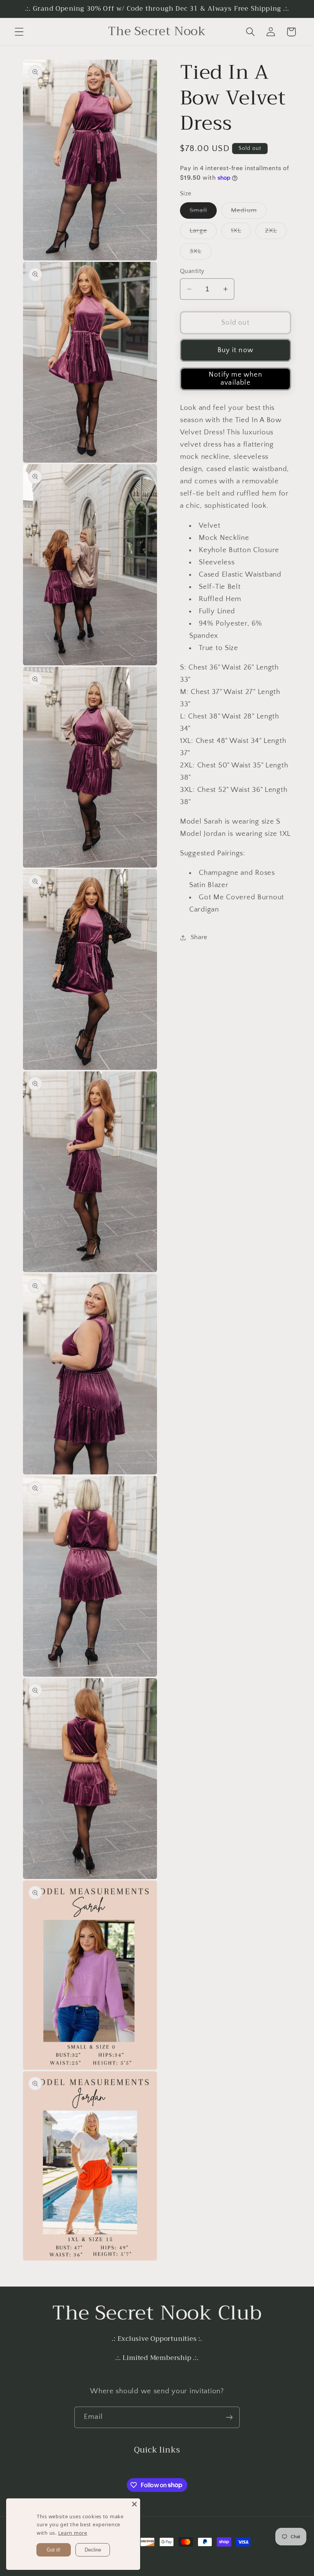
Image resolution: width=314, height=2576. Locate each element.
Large (203, 233)
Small (203, 213)
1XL (241, 233)
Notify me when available (235, 379)
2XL (276, 233)
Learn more (73, 2533)
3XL (200, 254)
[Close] (134, 2504)
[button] (19, 32)
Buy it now (235, 350)
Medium (249, 213)
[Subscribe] (229, 2417)
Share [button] (199, 937)
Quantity (192, 271)
